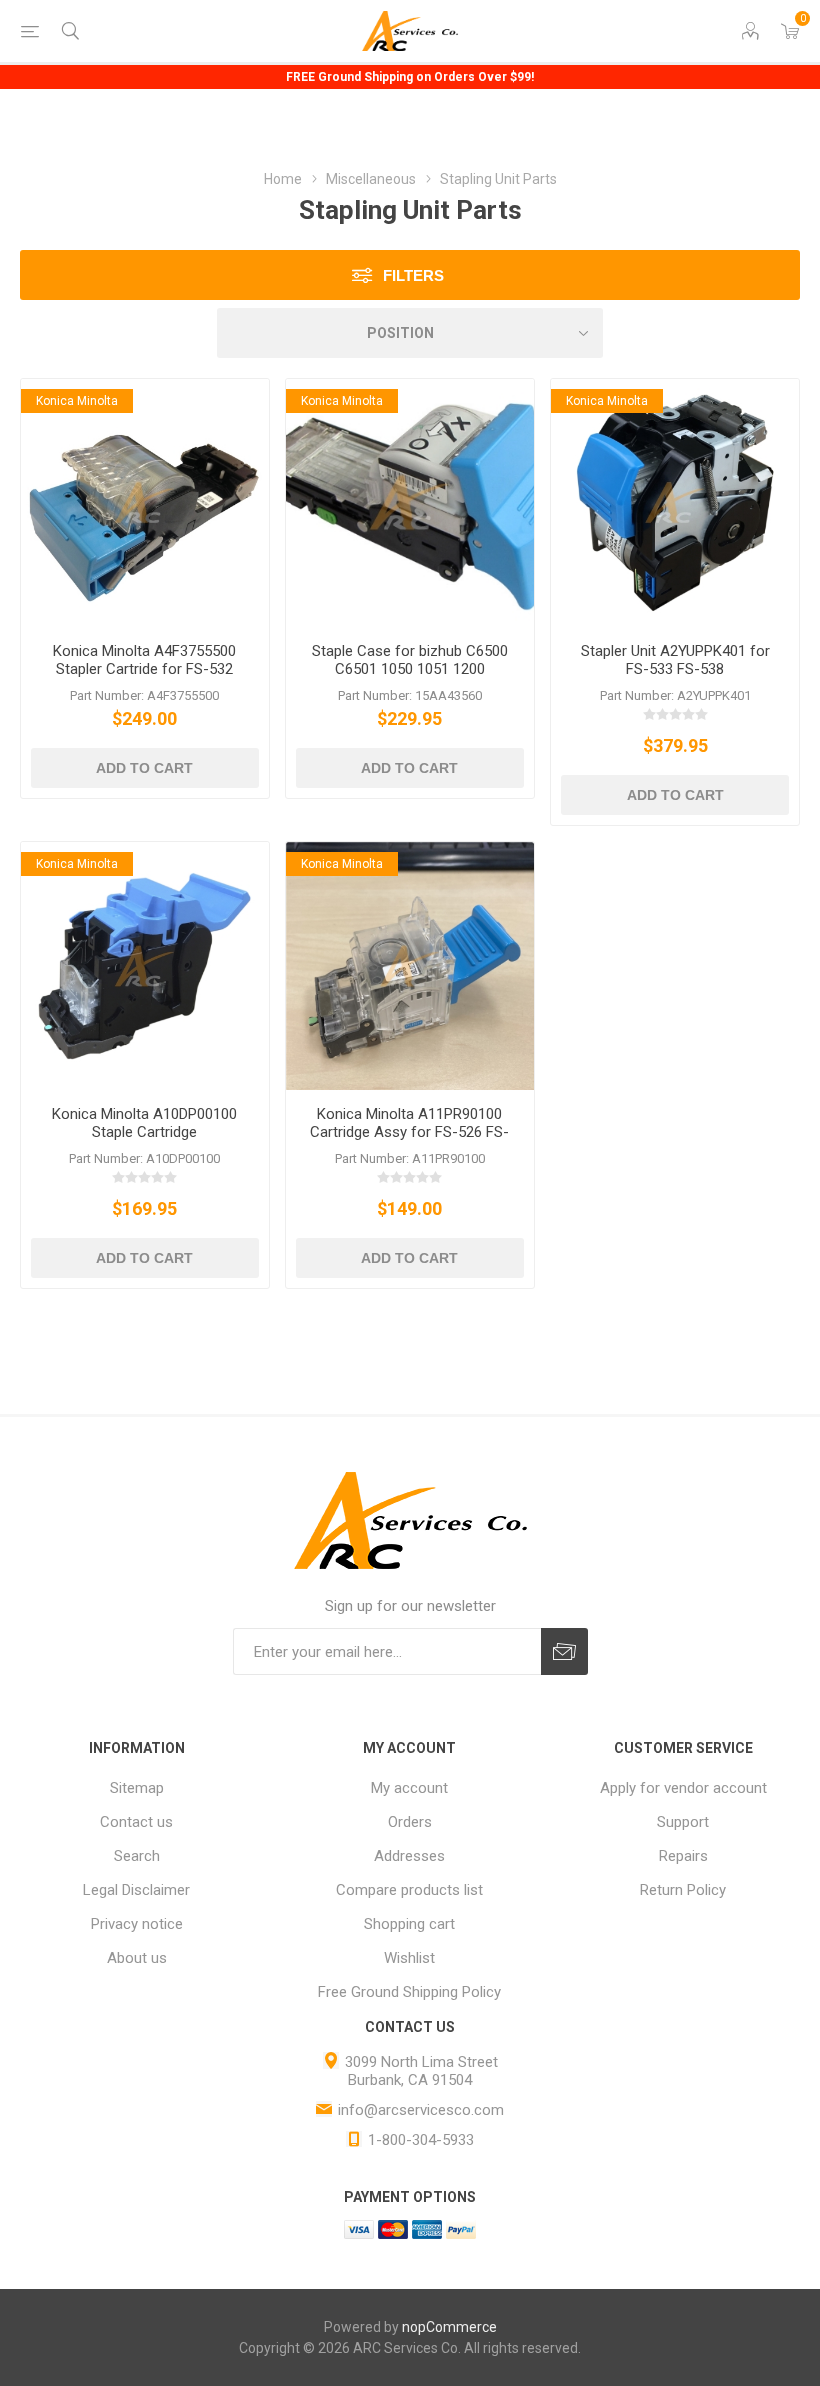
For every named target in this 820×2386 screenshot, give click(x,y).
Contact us (136, 1822)
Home (283, 179)
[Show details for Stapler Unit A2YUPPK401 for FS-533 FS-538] (675, 503)
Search (137, 1856)
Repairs (683, 1856)
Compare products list (409, 1890)
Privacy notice (137, 1924)
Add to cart (144, 768)
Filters (413, 275)
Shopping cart (409, 1924)
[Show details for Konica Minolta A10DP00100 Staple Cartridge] (145, 966)
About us (137, 1958)
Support (683, 1822)
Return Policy (683, 1890)
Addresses (409, 1856)
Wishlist (409, 1958)
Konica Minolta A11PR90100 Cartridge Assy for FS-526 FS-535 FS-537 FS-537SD (409, 1132)
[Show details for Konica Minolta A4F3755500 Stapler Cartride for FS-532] (145, 503)
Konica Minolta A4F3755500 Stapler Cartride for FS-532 (144, 660)
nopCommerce (449, 2327)
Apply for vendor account (683, 1788)
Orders (410, 1822)
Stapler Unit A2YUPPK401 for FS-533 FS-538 (675, 660)
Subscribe (564, 1651)
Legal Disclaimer (136, 1890)
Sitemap (137, 1788)
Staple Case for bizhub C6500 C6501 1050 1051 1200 (410, 660)
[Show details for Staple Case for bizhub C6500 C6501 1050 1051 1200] (410, 503)
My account (409, 1788)
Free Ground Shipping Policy (409, 1992)
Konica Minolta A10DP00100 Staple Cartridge (144, 1123)
